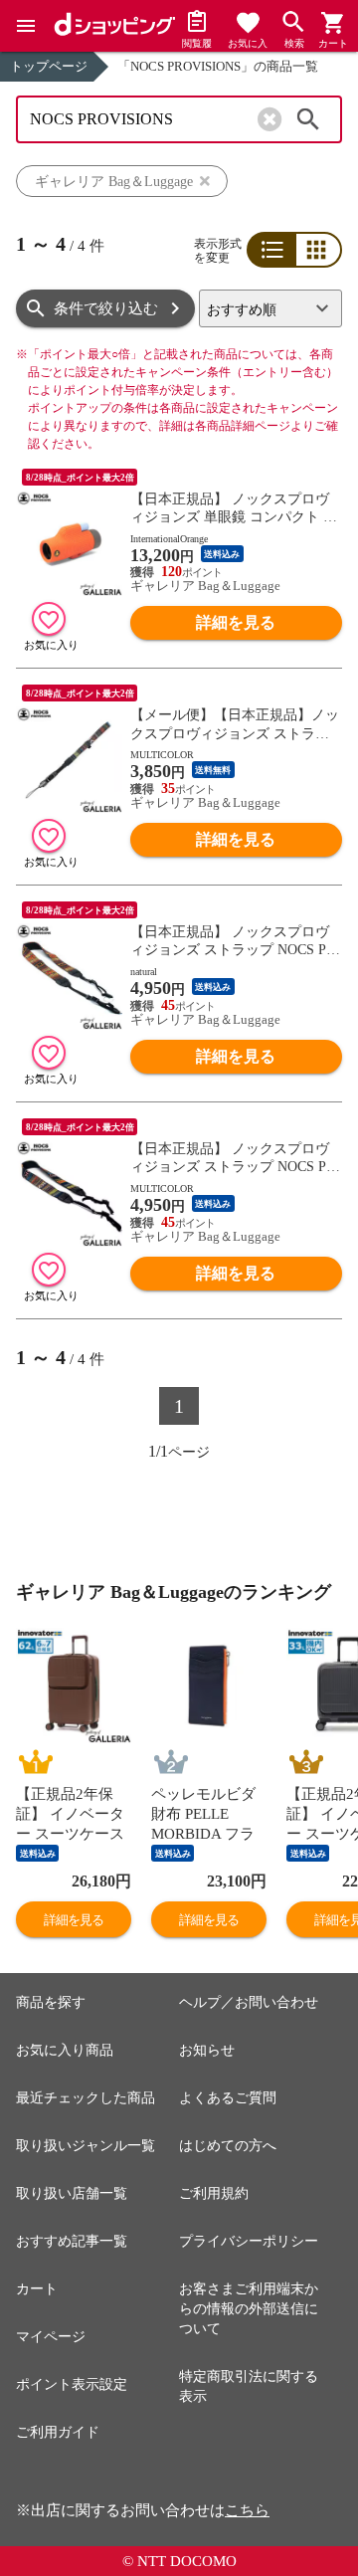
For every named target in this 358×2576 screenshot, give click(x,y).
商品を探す (51, 2002)
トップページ (49, 66)
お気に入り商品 (65, 2050)
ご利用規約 (214, 2193)
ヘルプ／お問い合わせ (249, 2002)
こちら (247, 2510)
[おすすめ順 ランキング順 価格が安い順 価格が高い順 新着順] (270, 308)
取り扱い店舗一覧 (72, 2193)
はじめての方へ (228, 2146)
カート (37, 2289)
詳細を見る (236, 622)
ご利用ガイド (58, 2432)
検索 (308, 119)
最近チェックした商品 (86, 2098)
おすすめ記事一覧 (72, 2241)
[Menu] (26, 26)
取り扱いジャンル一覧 (86, 2146)
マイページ (51, 2337)
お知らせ (207, 2050)
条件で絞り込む (106, 308)
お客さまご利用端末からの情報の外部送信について (249, 2309)
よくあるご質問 (228, 2098)
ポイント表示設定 (72, 2384)
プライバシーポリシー (249, 2241)
